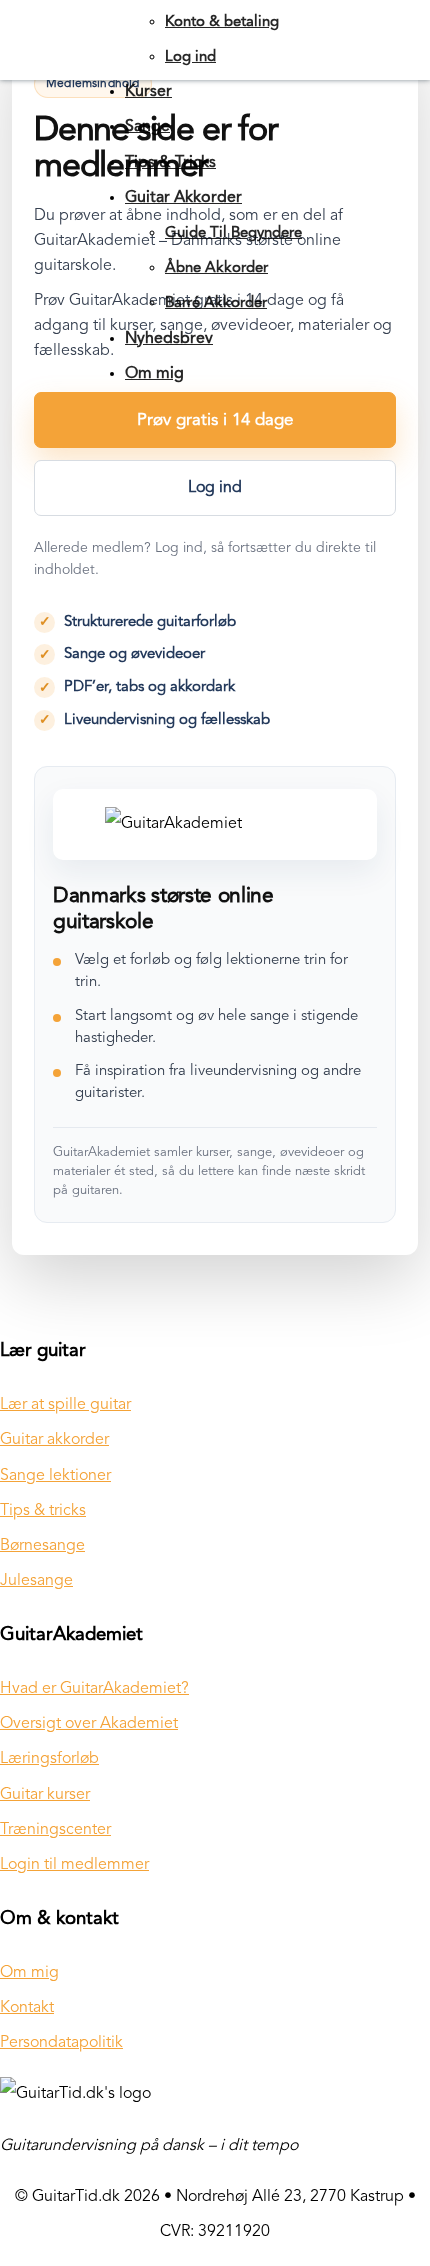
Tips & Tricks (170, 163)
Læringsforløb (49, 1759)
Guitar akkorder (54, 1440)
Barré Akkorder (216, 303)
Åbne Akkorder (216, 268)
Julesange (36, 1581)
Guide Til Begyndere (233, 233)
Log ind (190, 57)
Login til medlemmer (74, 1865)
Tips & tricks (43, 1511)
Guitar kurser (45, 1795)
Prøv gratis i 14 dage (215, 420)
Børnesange (42, 1546)
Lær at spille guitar (65, 1405)
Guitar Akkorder (183, 198)
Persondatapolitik (61, 2043)
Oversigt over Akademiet (89, 1724)
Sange (147, 127)
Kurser (148, 92)
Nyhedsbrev (169, 339)
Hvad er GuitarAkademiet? (94, 1689)
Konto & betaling (222, 22)
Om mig (154, 374)
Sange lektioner (55, 1476)
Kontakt (27, 2008)
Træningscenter (55, 1830)
